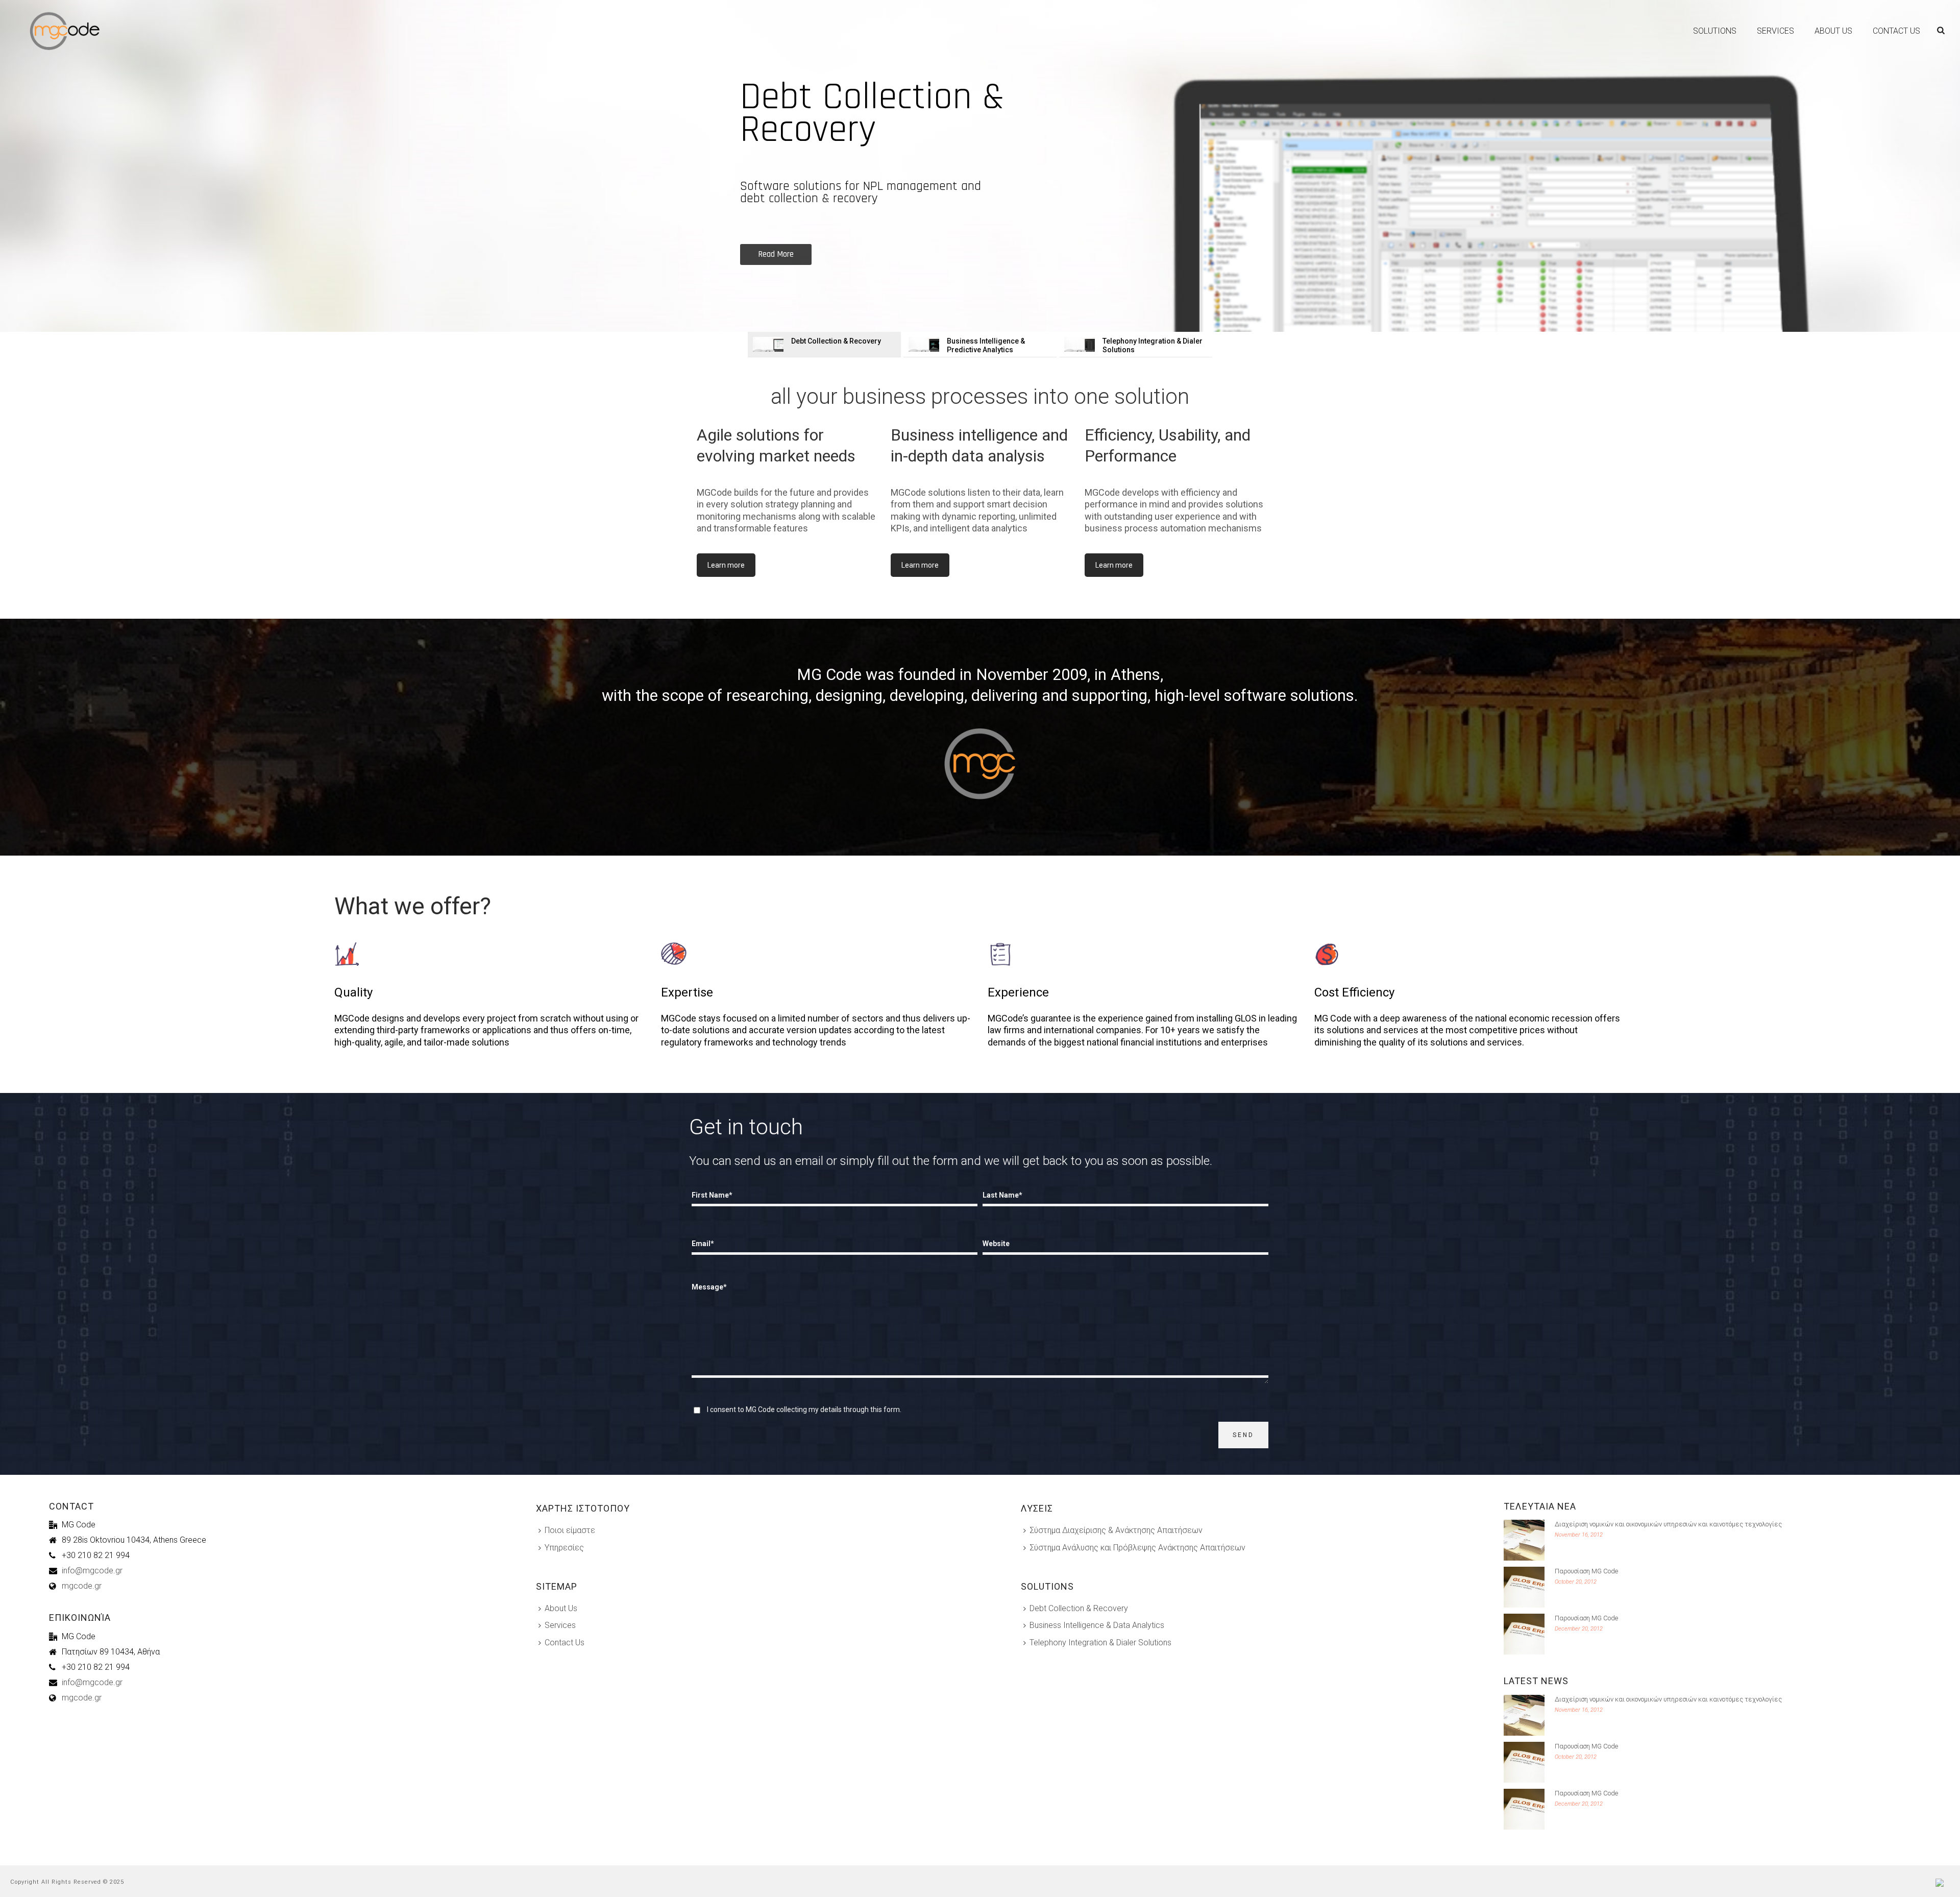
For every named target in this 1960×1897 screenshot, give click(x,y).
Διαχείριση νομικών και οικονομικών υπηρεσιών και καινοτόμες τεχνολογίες (1668, 1524)
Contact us (1896, 31)
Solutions (1715, 31)
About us (1833, 31)
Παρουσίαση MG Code (1586, 1571)
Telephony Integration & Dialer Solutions (1100, 1643)
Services (1775, 31)
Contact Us (565, 1643)
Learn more (726, 565)
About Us (561, 1608)
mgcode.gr (82, 1586)
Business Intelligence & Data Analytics (1097, 1625)
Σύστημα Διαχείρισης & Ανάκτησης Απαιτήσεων (1116, 1530)
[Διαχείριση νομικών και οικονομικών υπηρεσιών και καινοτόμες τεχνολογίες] (1524, 1540)
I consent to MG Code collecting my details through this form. (804, 1409)
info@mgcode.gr (92, 1571)
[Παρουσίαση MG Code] (1524, 1587)
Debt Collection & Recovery (1079, 1608)
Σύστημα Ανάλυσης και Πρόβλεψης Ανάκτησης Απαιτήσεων (1137, 1548)
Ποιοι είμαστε (570, 1530)
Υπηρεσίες (564, 1548)
